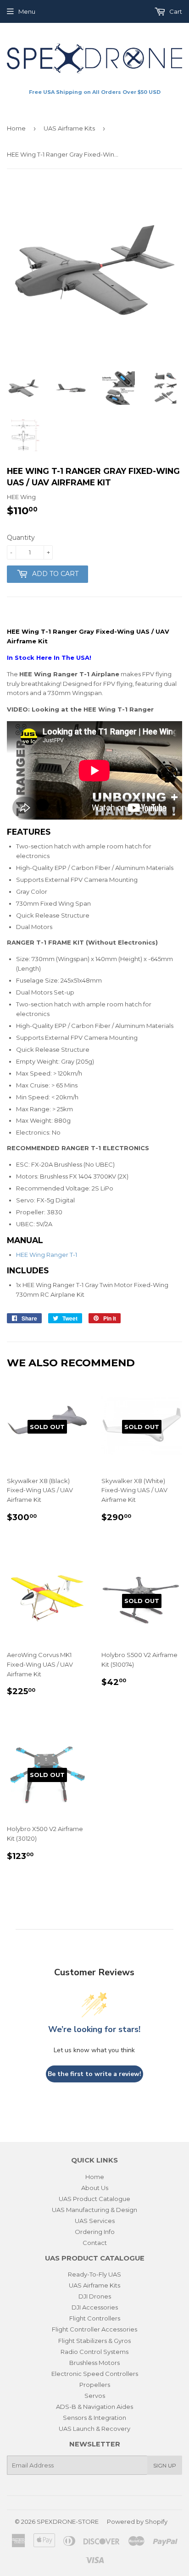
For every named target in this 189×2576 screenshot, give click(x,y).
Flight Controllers (95, 2318)
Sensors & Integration (94, 2418)
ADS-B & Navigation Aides (94, 2407)
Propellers (95, 2385)
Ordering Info (95, 2232)
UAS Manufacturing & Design (94, 2210)
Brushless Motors (94, 2363)
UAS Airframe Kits (69, 128)
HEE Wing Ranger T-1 (47, 1255)
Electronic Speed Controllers (95, 2374)
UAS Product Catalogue (94, 2199)
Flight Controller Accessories (94, 2329)
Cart (175, 11)
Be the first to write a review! (94, 2074)
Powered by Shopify (137, 2522)
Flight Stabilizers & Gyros (94, 2341)
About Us (95, 2188)
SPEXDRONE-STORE (68, 2522)
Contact (95, 2243)
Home (16, 128)
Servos (95, 2396)
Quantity (21, 538)
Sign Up (165, 2465)
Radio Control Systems (94, 2352)
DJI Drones (95, 2296)
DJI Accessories (95, 2307)
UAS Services (95, 2221)
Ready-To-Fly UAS (94, 2274)
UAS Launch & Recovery (94, 2429)
